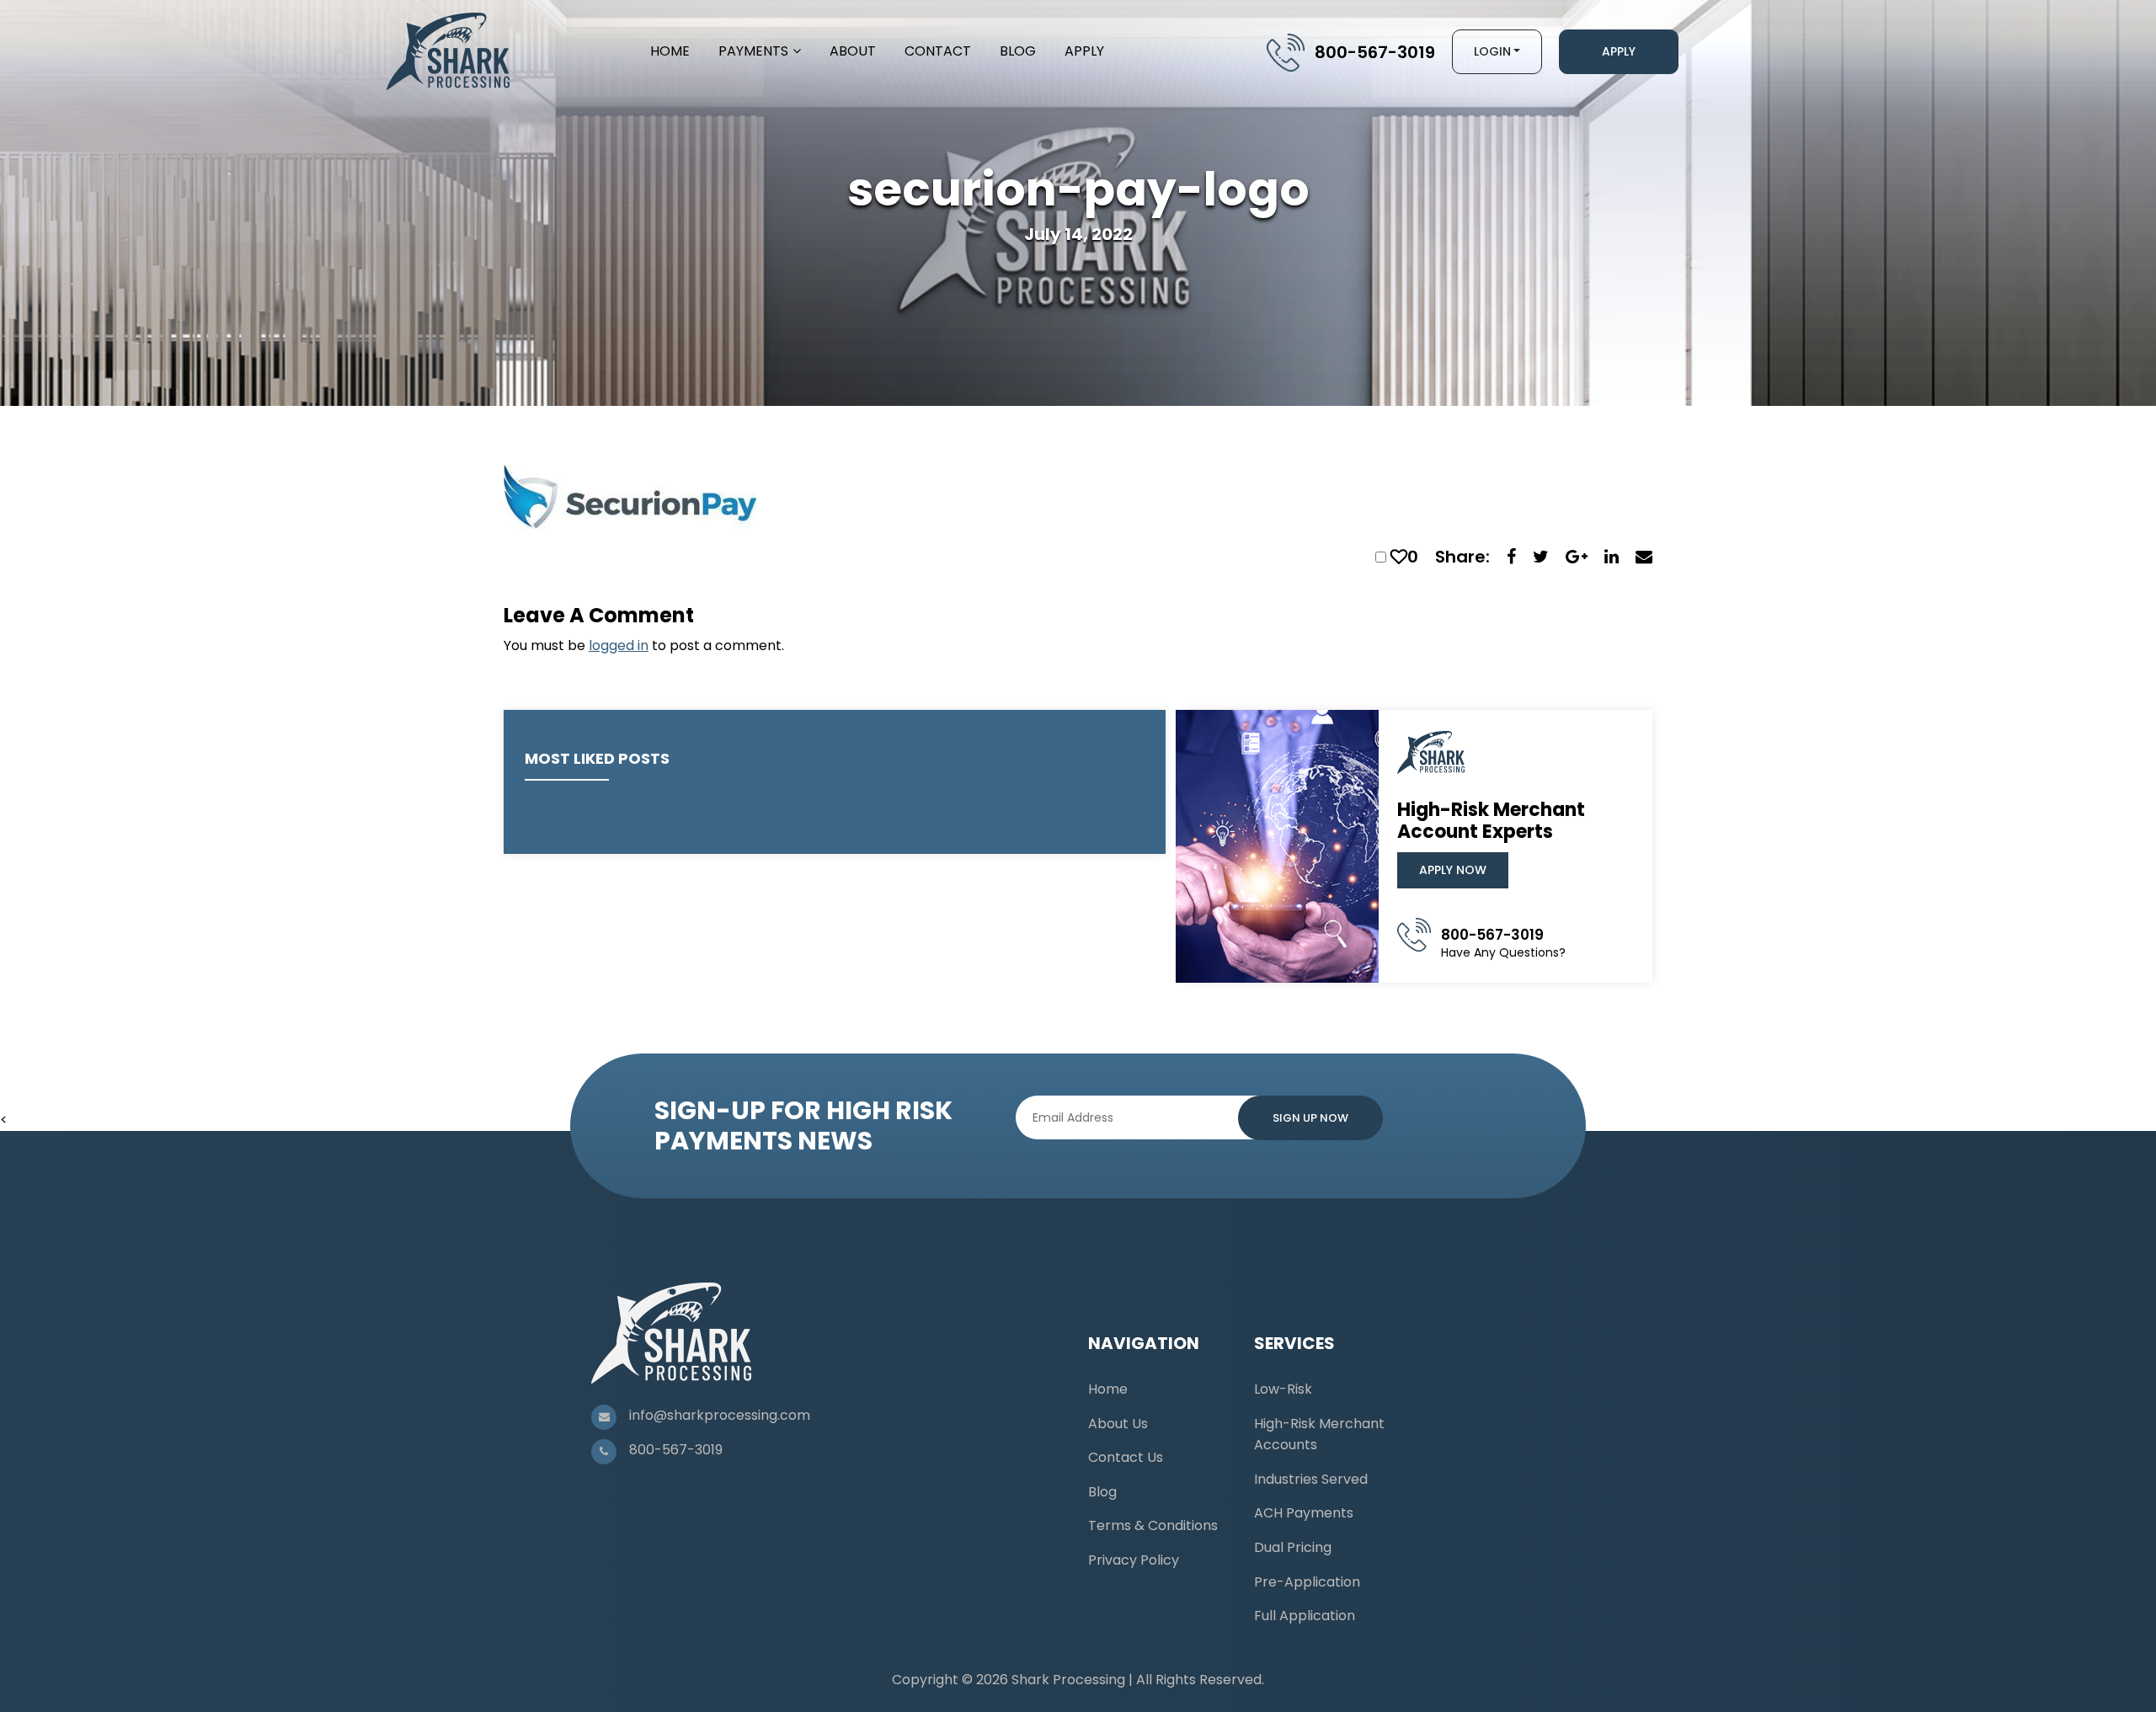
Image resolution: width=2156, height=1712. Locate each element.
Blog (1018, 51)
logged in (619, 645)
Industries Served (1311, 1479)
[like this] (1399, 557)
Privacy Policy (1134, 1560)
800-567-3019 (1375, 52)
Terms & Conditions (1153, 1525)
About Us (1118, 1424)
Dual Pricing (1293, 1547)
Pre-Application (1307, 1582)
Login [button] (1492, 51)
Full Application (1305, 1616)
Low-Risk (1283, 1389)
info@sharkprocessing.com (720, 1415)
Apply (1084, 51)
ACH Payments (1304, 1513)
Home (670, 51)
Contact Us (1126, 1457)
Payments (753, 51)
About (853, 51)
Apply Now (1453, 870)
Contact (938, 51)
